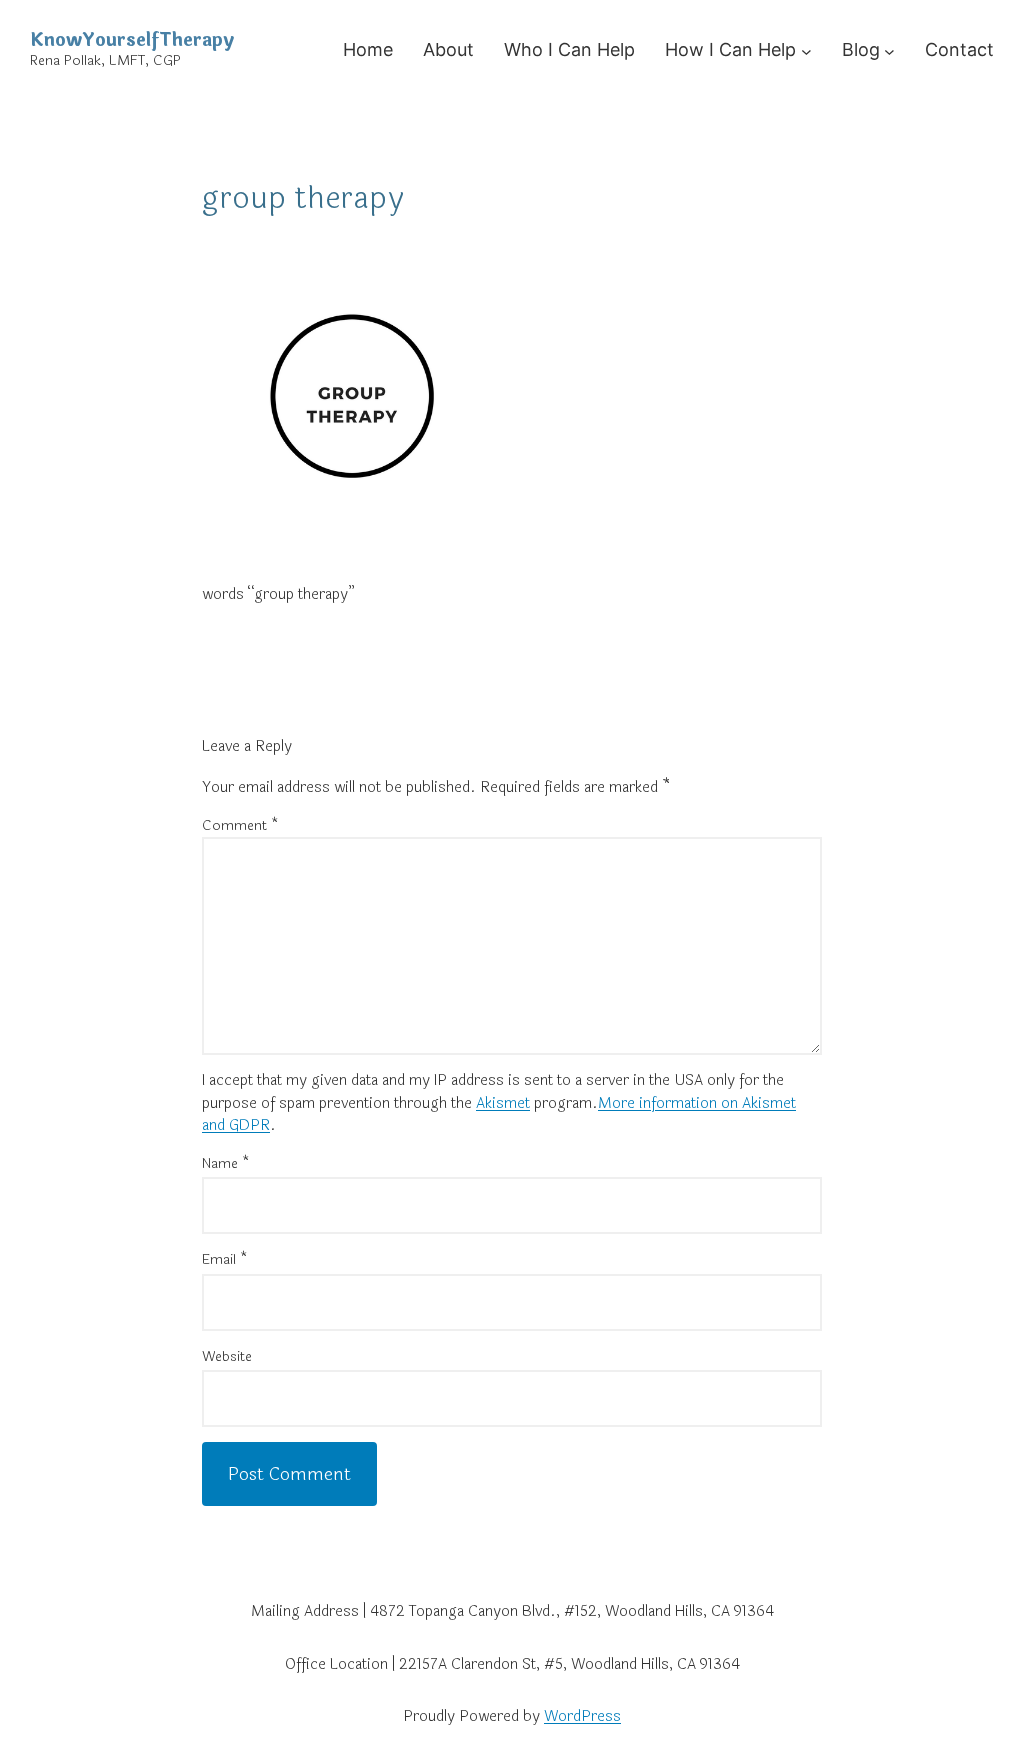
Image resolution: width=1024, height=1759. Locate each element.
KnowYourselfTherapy (132, 40)
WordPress (582, 1716)
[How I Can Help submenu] (806, 50)
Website (227, 1356)
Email (225, 1259)
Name (226, 1163)
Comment (240, 825)
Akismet (503, 1103)
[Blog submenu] (889, 50)
